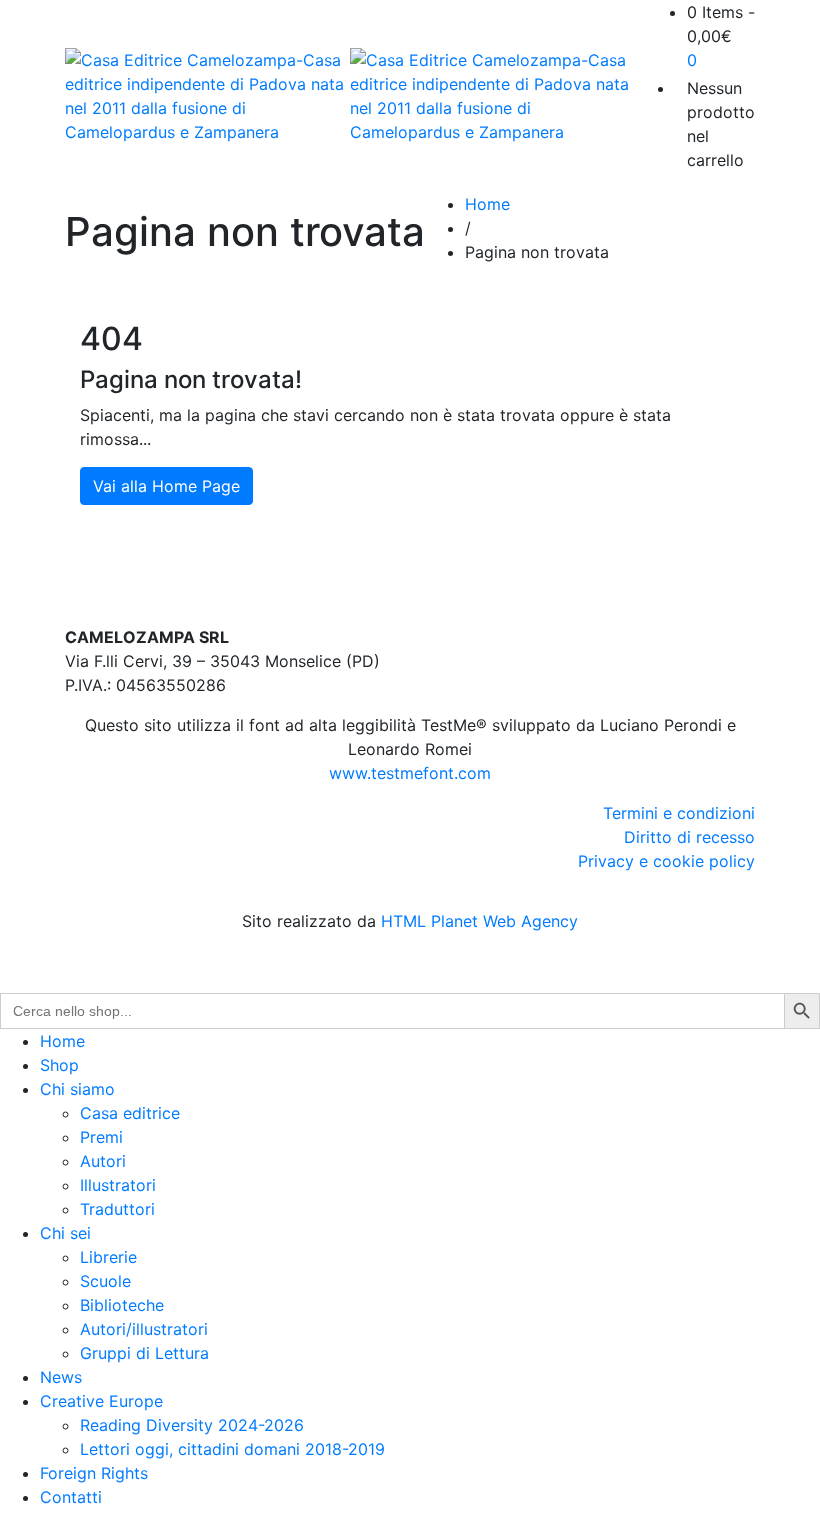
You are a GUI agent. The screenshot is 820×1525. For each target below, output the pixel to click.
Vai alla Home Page (166, 486)
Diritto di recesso (689, 837)
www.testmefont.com (410, 773)
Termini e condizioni (679, 813)
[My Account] (681, 88)
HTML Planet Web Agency (479, 921)
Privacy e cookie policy (666, 861)
